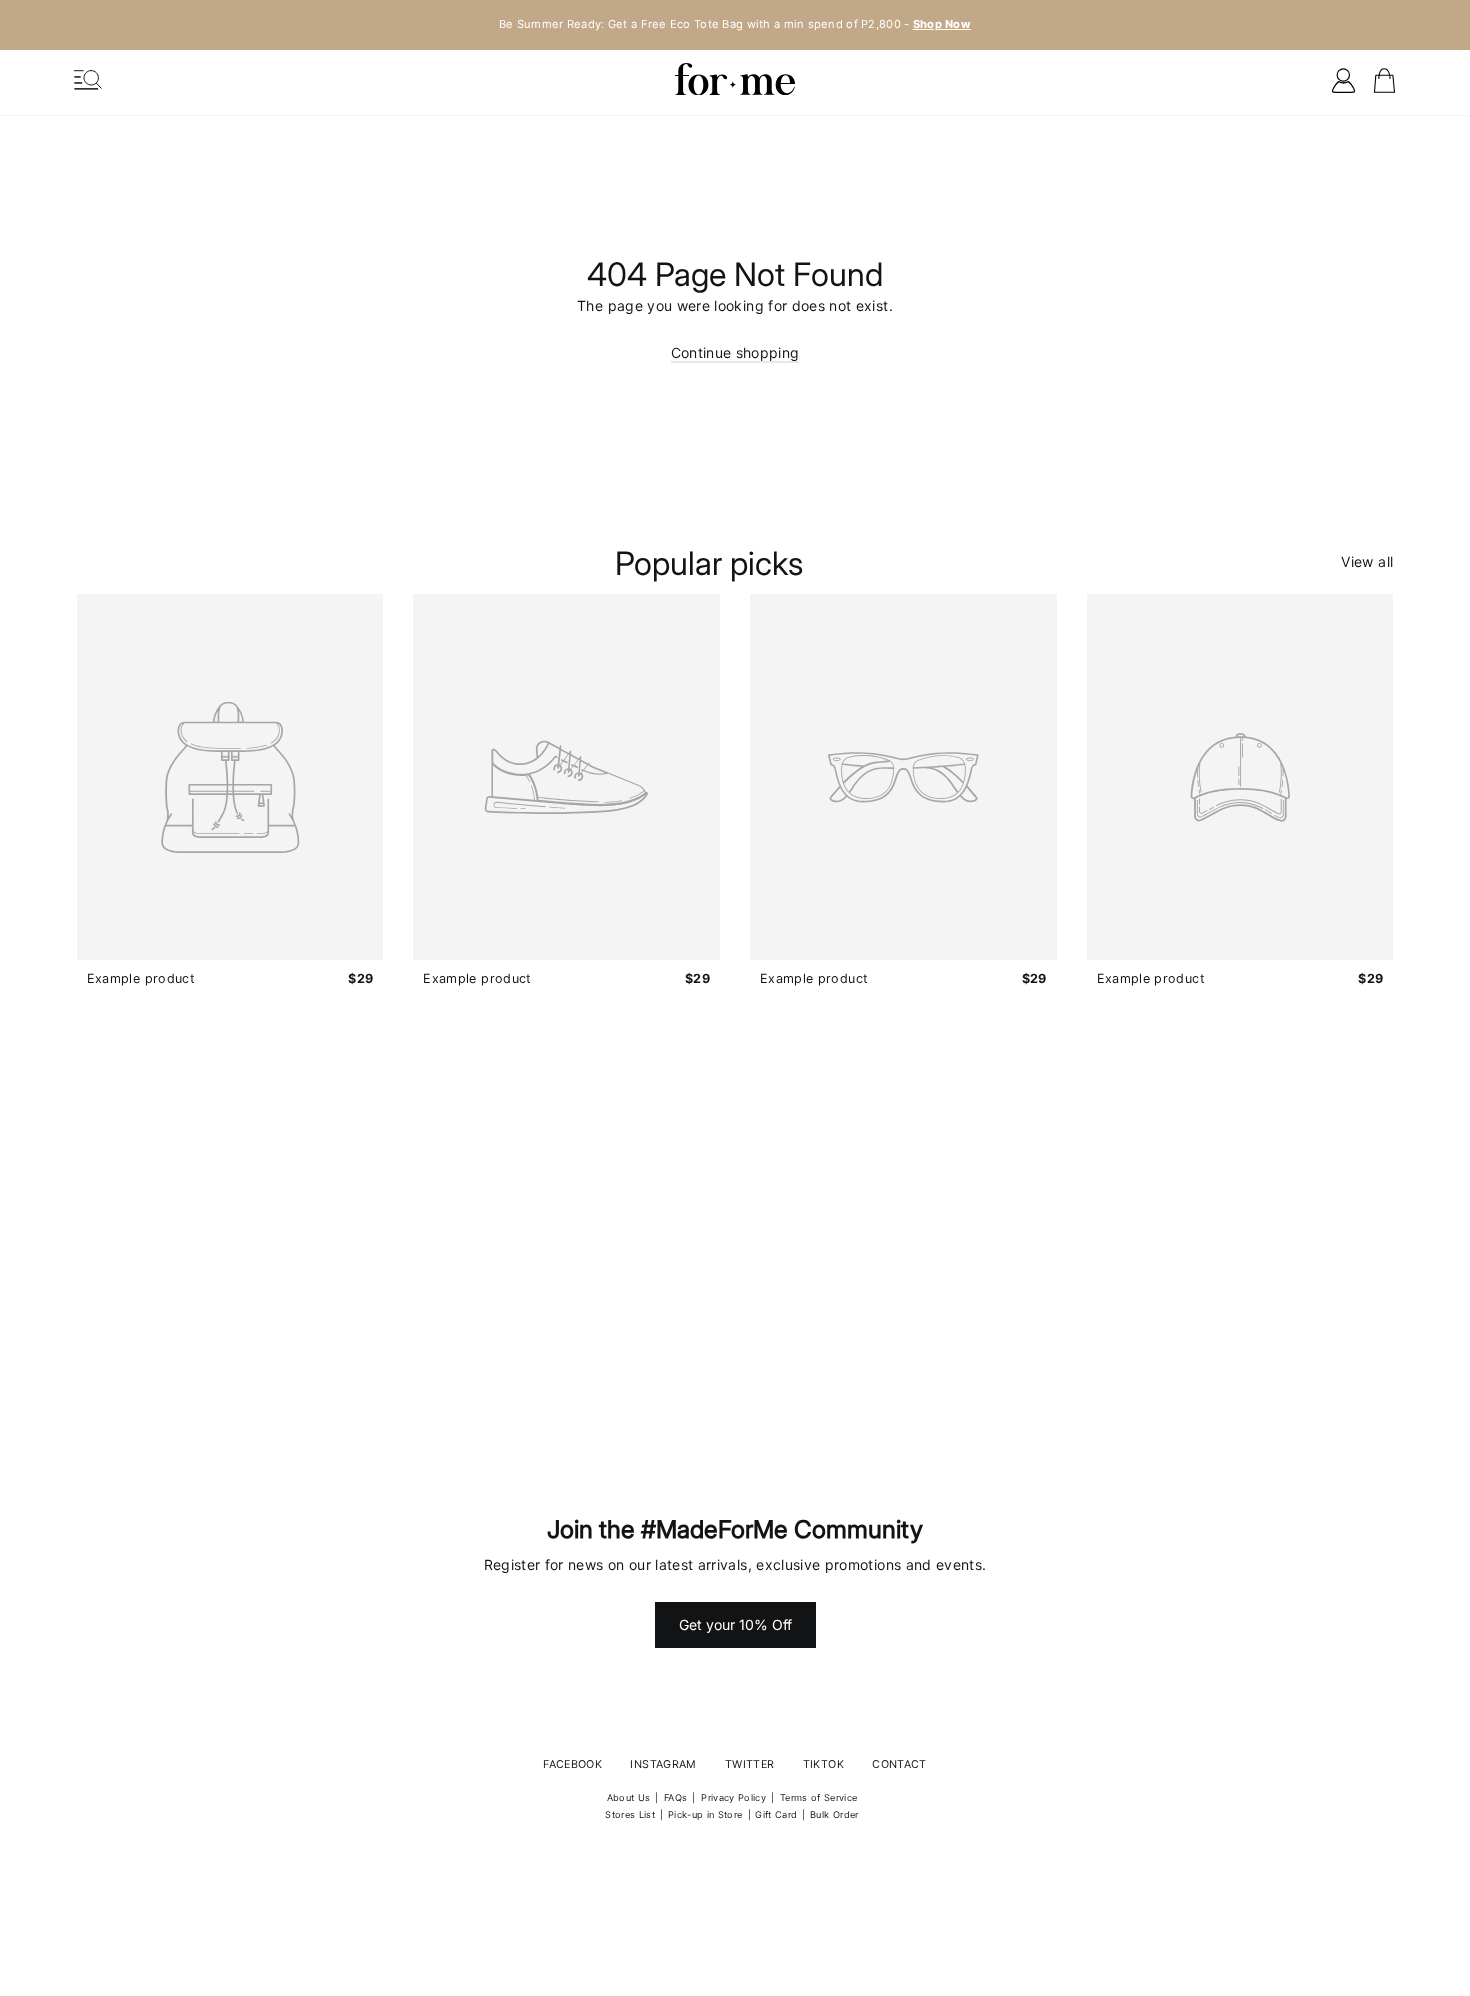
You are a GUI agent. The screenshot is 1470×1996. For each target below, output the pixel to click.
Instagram (663, 1764)
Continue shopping (735, 352)
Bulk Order (834, 1814)
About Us (629, 1797)
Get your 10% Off (735, 1624)
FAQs (675, 1797)
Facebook (572, 1764)
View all (1367, 561)
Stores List (630, 1814)
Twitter (749, 1764)
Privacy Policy (733, 1797)
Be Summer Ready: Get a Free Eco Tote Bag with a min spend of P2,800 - (735, 24)
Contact (899, 1764)
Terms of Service (819, 1797)
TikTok (823, 1764)
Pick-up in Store (705, 1814)
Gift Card (776, 1814)
